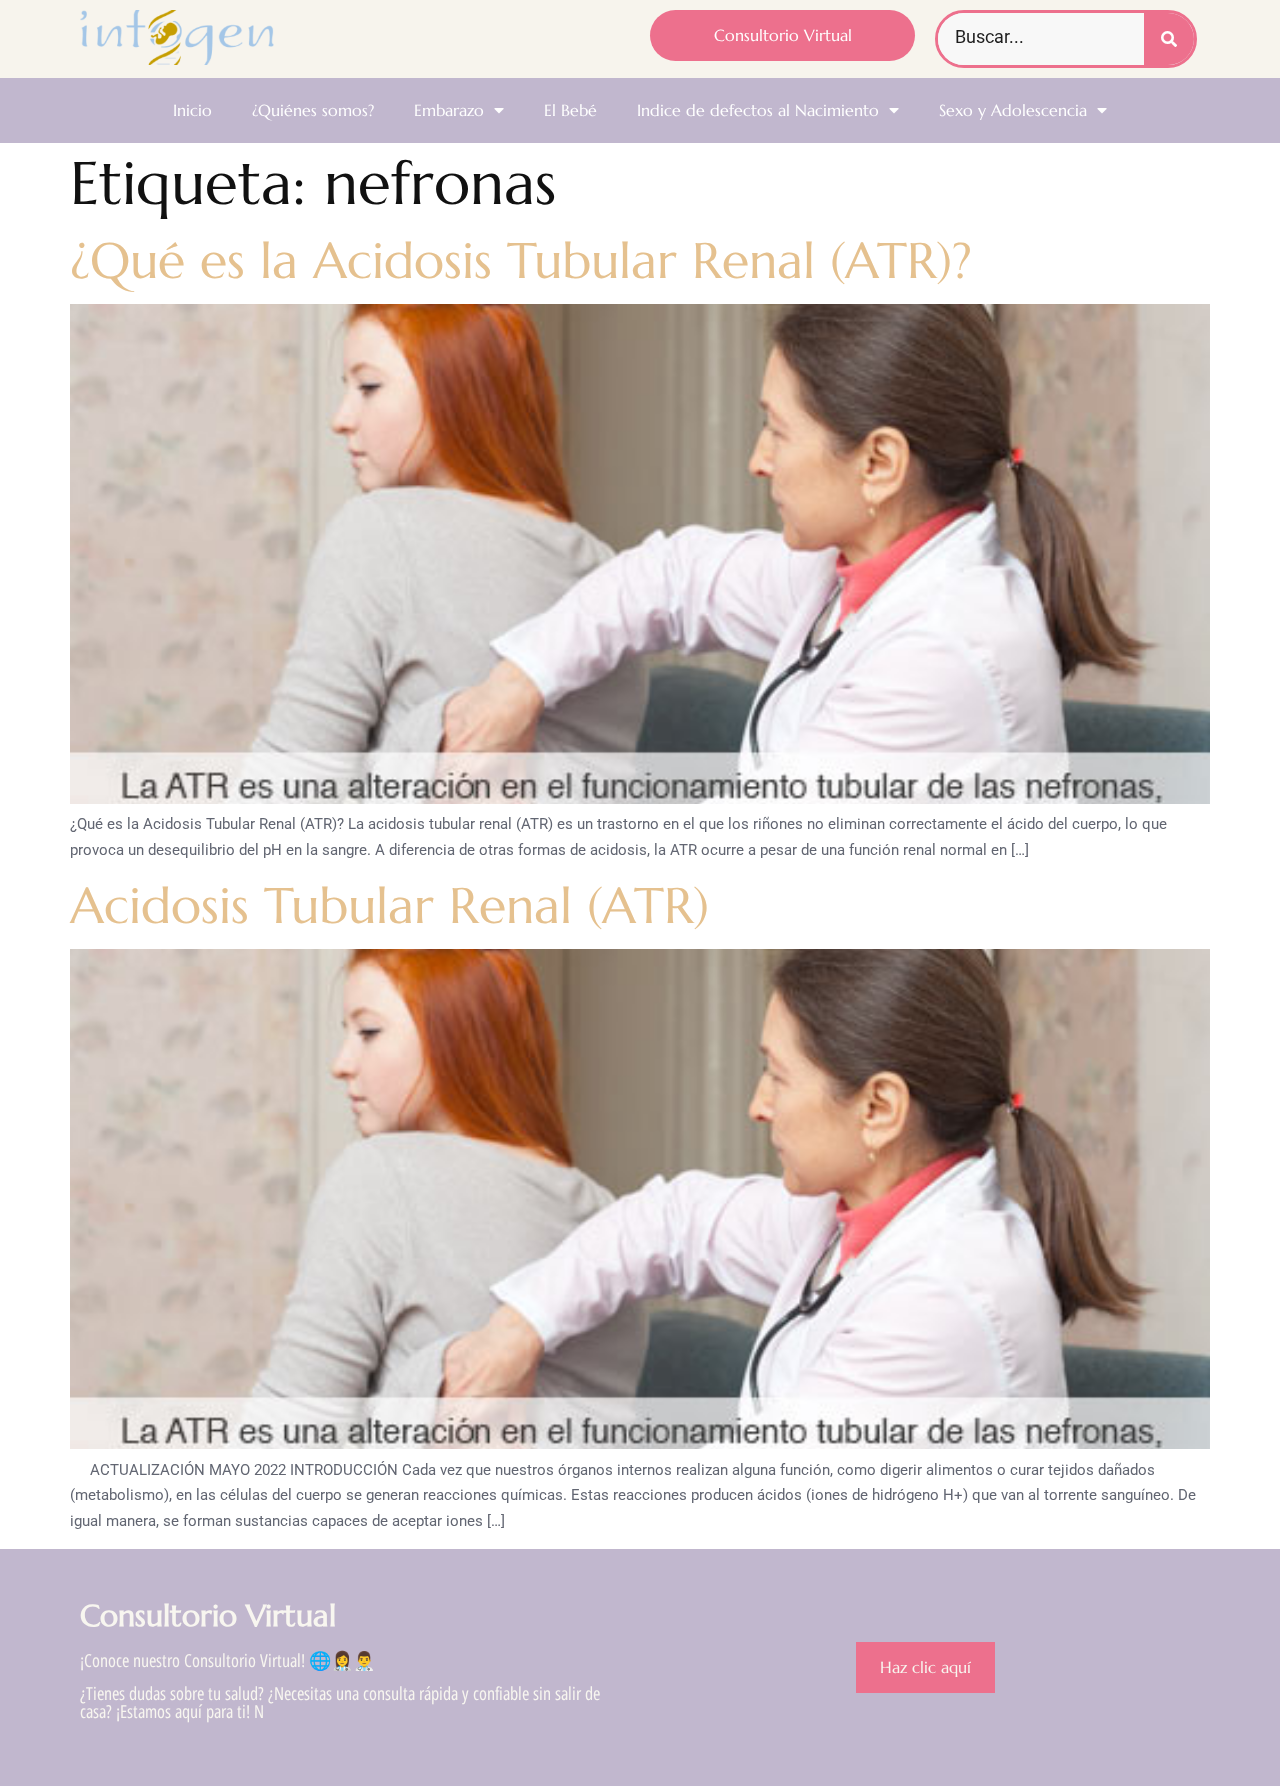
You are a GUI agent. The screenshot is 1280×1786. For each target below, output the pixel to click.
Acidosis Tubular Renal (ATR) (389, 905)
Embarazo (449, 110)
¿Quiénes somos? (313, 110)
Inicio (192, 110)
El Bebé (570, 110)
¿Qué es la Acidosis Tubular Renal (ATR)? (521, 260)
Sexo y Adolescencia (1013, 110)
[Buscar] (1169, 39)
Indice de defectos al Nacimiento (758, 110)
